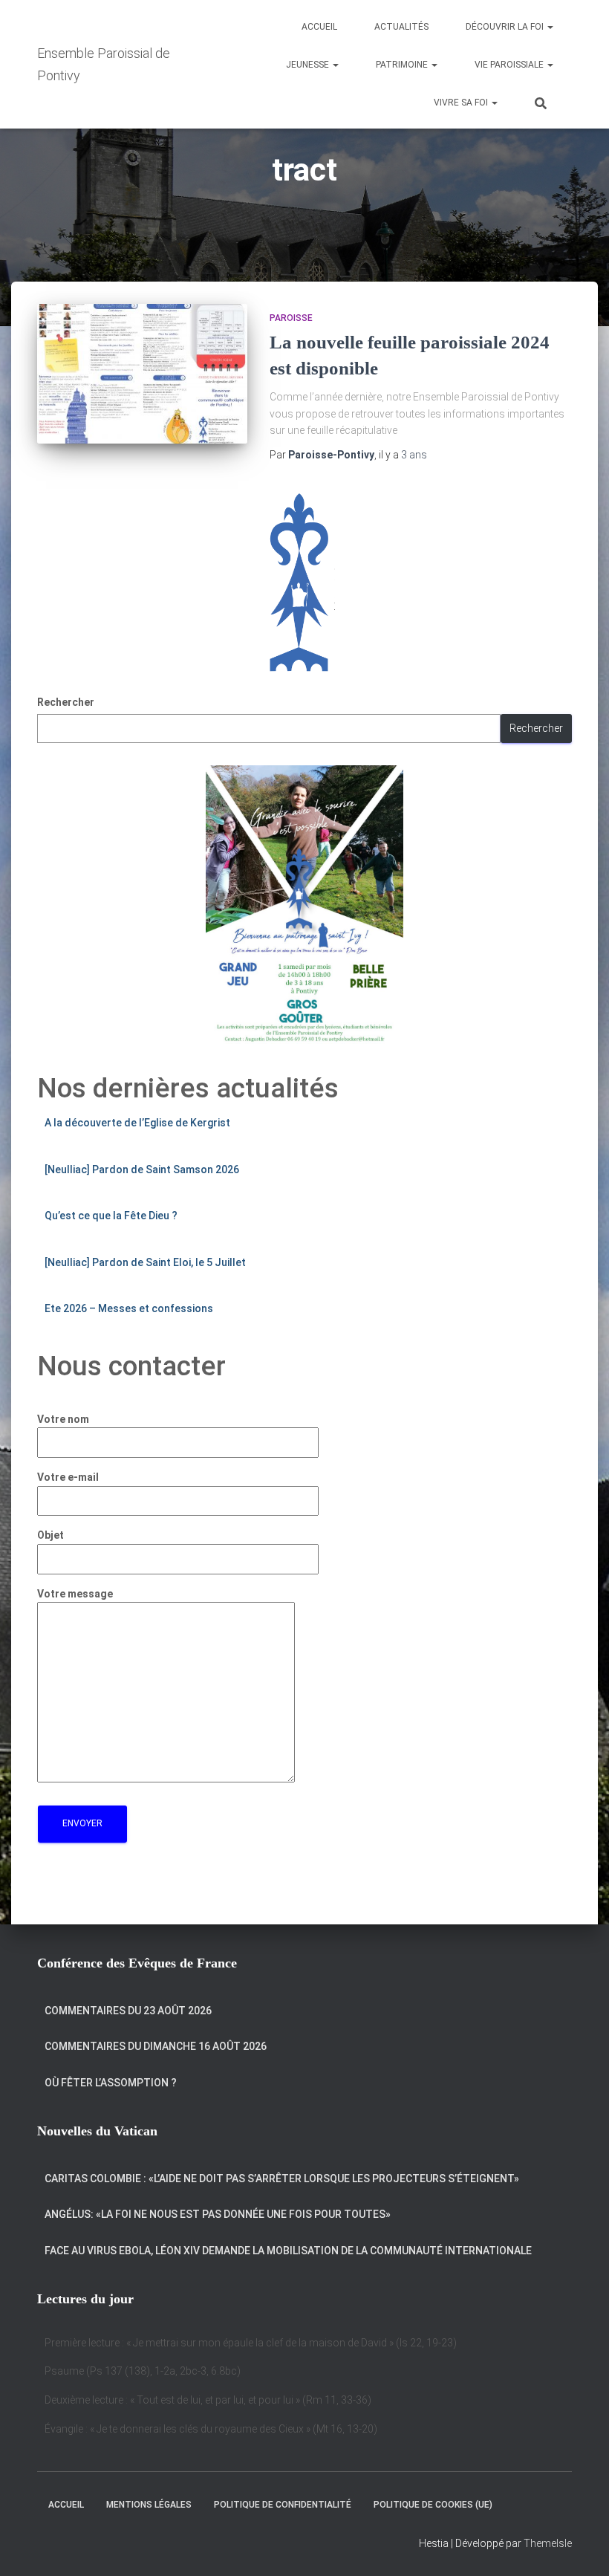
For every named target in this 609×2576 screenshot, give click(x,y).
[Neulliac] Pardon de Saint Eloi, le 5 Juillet (145, 1262)
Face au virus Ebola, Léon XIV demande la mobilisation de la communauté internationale (288, 2251)
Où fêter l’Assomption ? (111, 2083)
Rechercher (66, 702)
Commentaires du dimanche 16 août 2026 (156, 2046)
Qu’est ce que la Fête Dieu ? (111, 1216)
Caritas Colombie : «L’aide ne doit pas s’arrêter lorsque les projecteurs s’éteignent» (282, 2178)
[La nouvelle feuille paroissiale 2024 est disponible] (142, 374)
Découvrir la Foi (506, 27)
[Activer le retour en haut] (580, 2546)
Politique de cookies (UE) (433, 2505)
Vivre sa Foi (462, 103)
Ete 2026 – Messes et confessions (129, 1308)
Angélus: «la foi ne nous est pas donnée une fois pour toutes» (218, 2214)
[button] (550, 27)
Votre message (75, 1594)
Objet (51, 1535)
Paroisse (291, 318)
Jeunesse (309, 65)
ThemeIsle (548, 2543)
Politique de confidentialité (283, 2505)
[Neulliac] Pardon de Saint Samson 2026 (142, 1169)
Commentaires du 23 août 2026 (128, 2011)
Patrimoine (403, 65)
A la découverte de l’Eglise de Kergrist (137, 1123)
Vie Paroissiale (510, 65)
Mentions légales (149, 2505)
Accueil (319, 27)
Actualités (401, 27)
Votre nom (63, 1419)
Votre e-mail (68, 1477)
